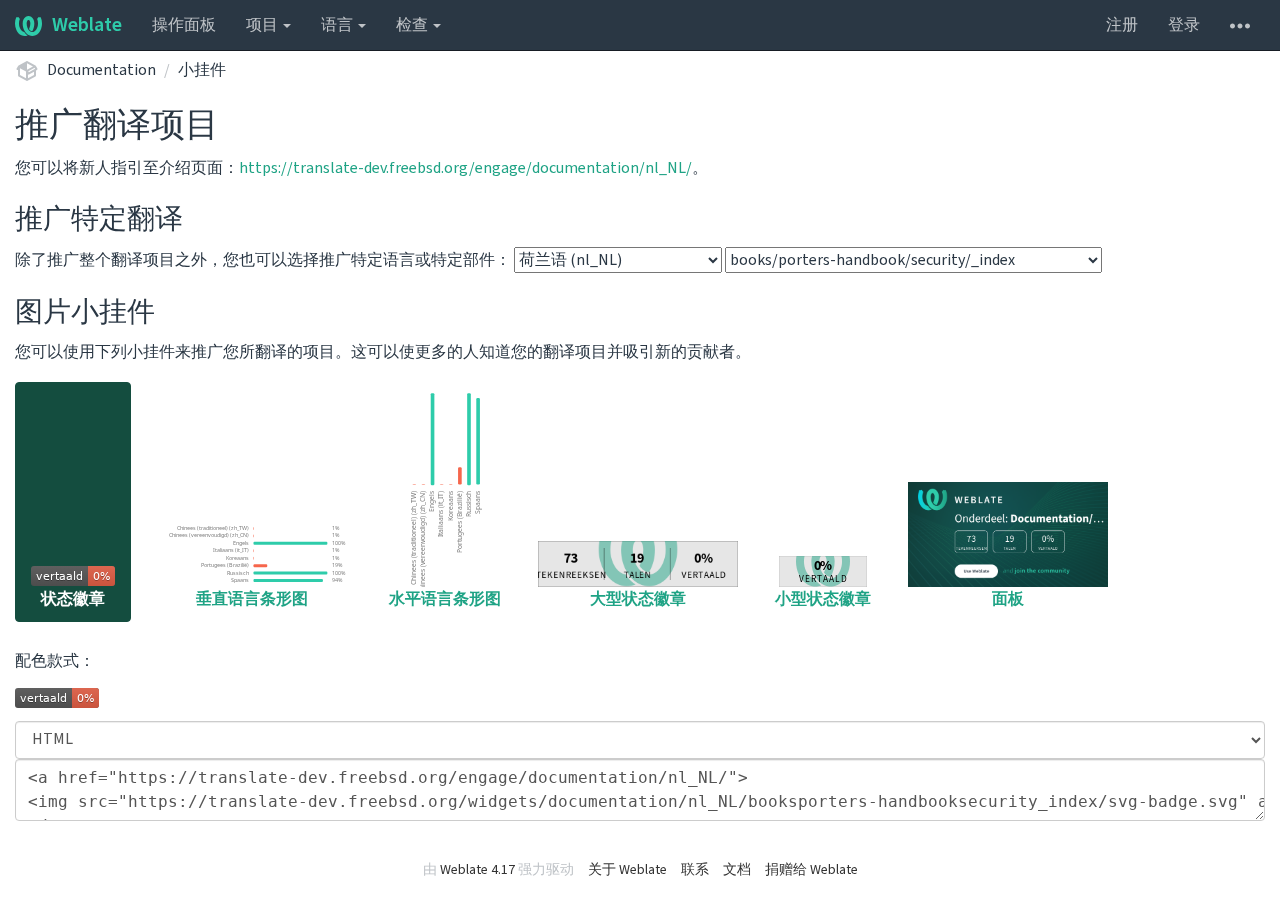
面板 (1008, 599)
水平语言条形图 (445, 599)
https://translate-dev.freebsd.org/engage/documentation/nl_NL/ (465, 168)
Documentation (101, 70)
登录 (1184, 25)
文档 (737, 870)
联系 (695, 870)
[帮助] (1240, 25)
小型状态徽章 (823, 599)
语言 (338, 25)
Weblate (87, 25)
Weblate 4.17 (477, 870)
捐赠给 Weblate (811, 870)
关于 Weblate (627, 870)
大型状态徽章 (638, 599)
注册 (1122, 25)
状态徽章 (73, 599)
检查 (413, 25)
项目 (263, 25)
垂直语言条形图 (252, 599)
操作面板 (184, 25)
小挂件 (202, 70)
